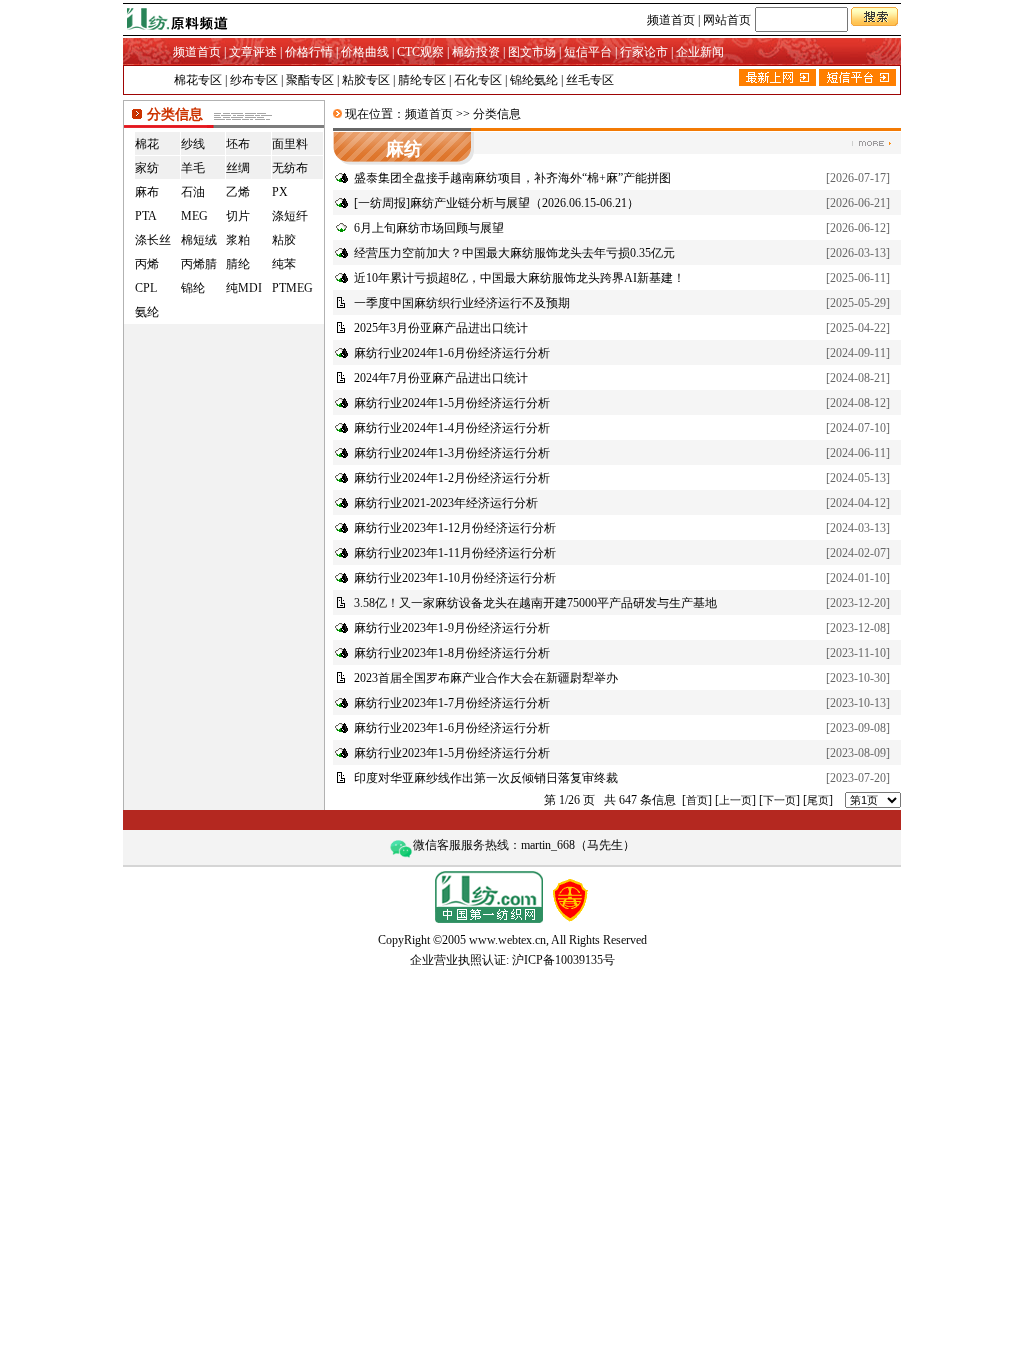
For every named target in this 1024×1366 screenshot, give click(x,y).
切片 (238, 216)
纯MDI (244, 288)
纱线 (193, 144)
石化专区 (478, 80)
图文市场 (532, 52)
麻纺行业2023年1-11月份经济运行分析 (455, 553)
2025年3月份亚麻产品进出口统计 (441, 328)
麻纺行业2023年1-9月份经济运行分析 (452, 628)
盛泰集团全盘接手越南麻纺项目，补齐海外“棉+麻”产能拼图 (512, 178)
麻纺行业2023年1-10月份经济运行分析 (455, 578)
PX (280, 192)
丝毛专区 (590, 80)
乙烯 (238, 192)
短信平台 (588, 52)
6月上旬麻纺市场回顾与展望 (429, 228)
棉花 (147, 144)
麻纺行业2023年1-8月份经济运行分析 (452, 653)
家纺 (147, 168)
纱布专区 (254, 80)
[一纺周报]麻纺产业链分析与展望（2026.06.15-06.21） (496, 203)
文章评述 (253, 52)
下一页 (779, 800)
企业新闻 (700, 52)
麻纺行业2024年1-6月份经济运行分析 (452, 353)
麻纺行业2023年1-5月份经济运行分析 (452, 753)
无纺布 (290, 168)
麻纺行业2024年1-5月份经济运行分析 (452, 403)
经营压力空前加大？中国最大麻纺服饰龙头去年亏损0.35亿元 (514, 253)
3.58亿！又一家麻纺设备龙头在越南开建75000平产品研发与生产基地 (535, 603)
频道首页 (671, 20)
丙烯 (147, 264)
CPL (146, 288)
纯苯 (284, 264)
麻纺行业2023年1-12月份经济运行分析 (455, 528)
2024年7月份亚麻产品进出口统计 (441, 378)
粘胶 (284, 240)
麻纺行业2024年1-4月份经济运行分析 (452, 428)
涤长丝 (153, 240)
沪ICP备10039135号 (563, 960)
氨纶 (147, 312)
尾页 (818, 800)
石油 (193, 192)
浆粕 (238, 240)
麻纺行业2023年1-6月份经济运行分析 (452, 728)
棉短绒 (199, 240)
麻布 (147, 192)
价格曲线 (365, 52)
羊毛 (193, 168)
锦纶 (193, 288)
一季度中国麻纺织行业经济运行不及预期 (462, 303)
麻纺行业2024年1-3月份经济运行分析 (452, 453)
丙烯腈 (199, 264)
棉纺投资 (476, 52)
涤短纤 (290, 216)
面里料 (290, 144)
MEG (194, 216)
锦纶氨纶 (534, 80)
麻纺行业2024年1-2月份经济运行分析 (452, 478)
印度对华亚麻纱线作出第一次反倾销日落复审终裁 (486, 778)
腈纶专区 (422, 80)
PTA (146, 216)
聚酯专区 (310, 80)
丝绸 (238, 168)
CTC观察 (420, 52)
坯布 (238, 144)
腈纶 (238, 264)
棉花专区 (198, 80)
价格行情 (309, 52)
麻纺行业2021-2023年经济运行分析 (446, 503)
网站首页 (727, 20)
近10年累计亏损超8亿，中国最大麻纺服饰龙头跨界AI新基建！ (519, 278)
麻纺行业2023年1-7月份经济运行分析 (452, 703)
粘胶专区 (366, 80)
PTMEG (292, 288)
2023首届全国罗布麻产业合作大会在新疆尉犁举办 (486, 678)
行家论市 (644, 52)
